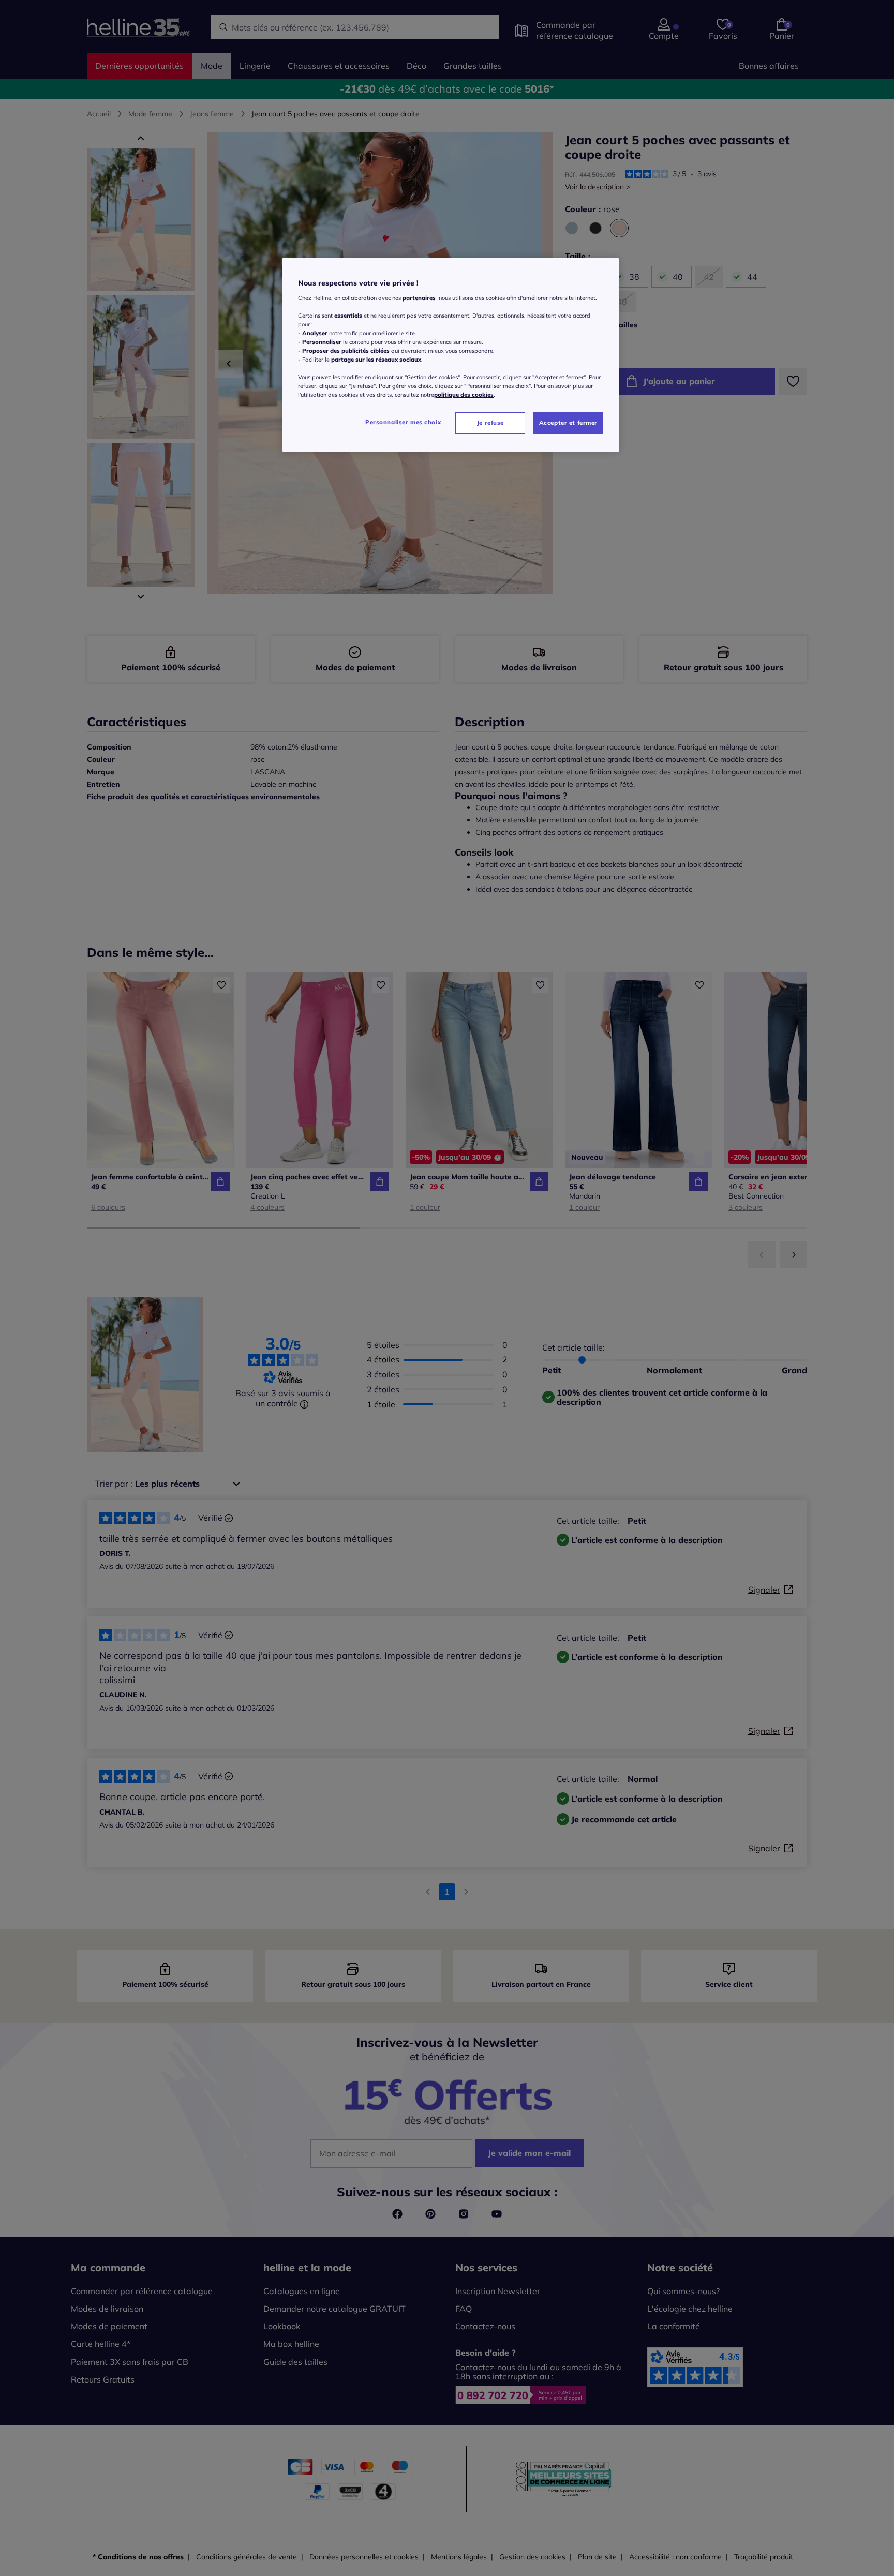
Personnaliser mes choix (403, 422)
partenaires (419, 298)
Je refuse (490, 423)
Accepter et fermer (568, 423)
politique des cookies (464, 395)
